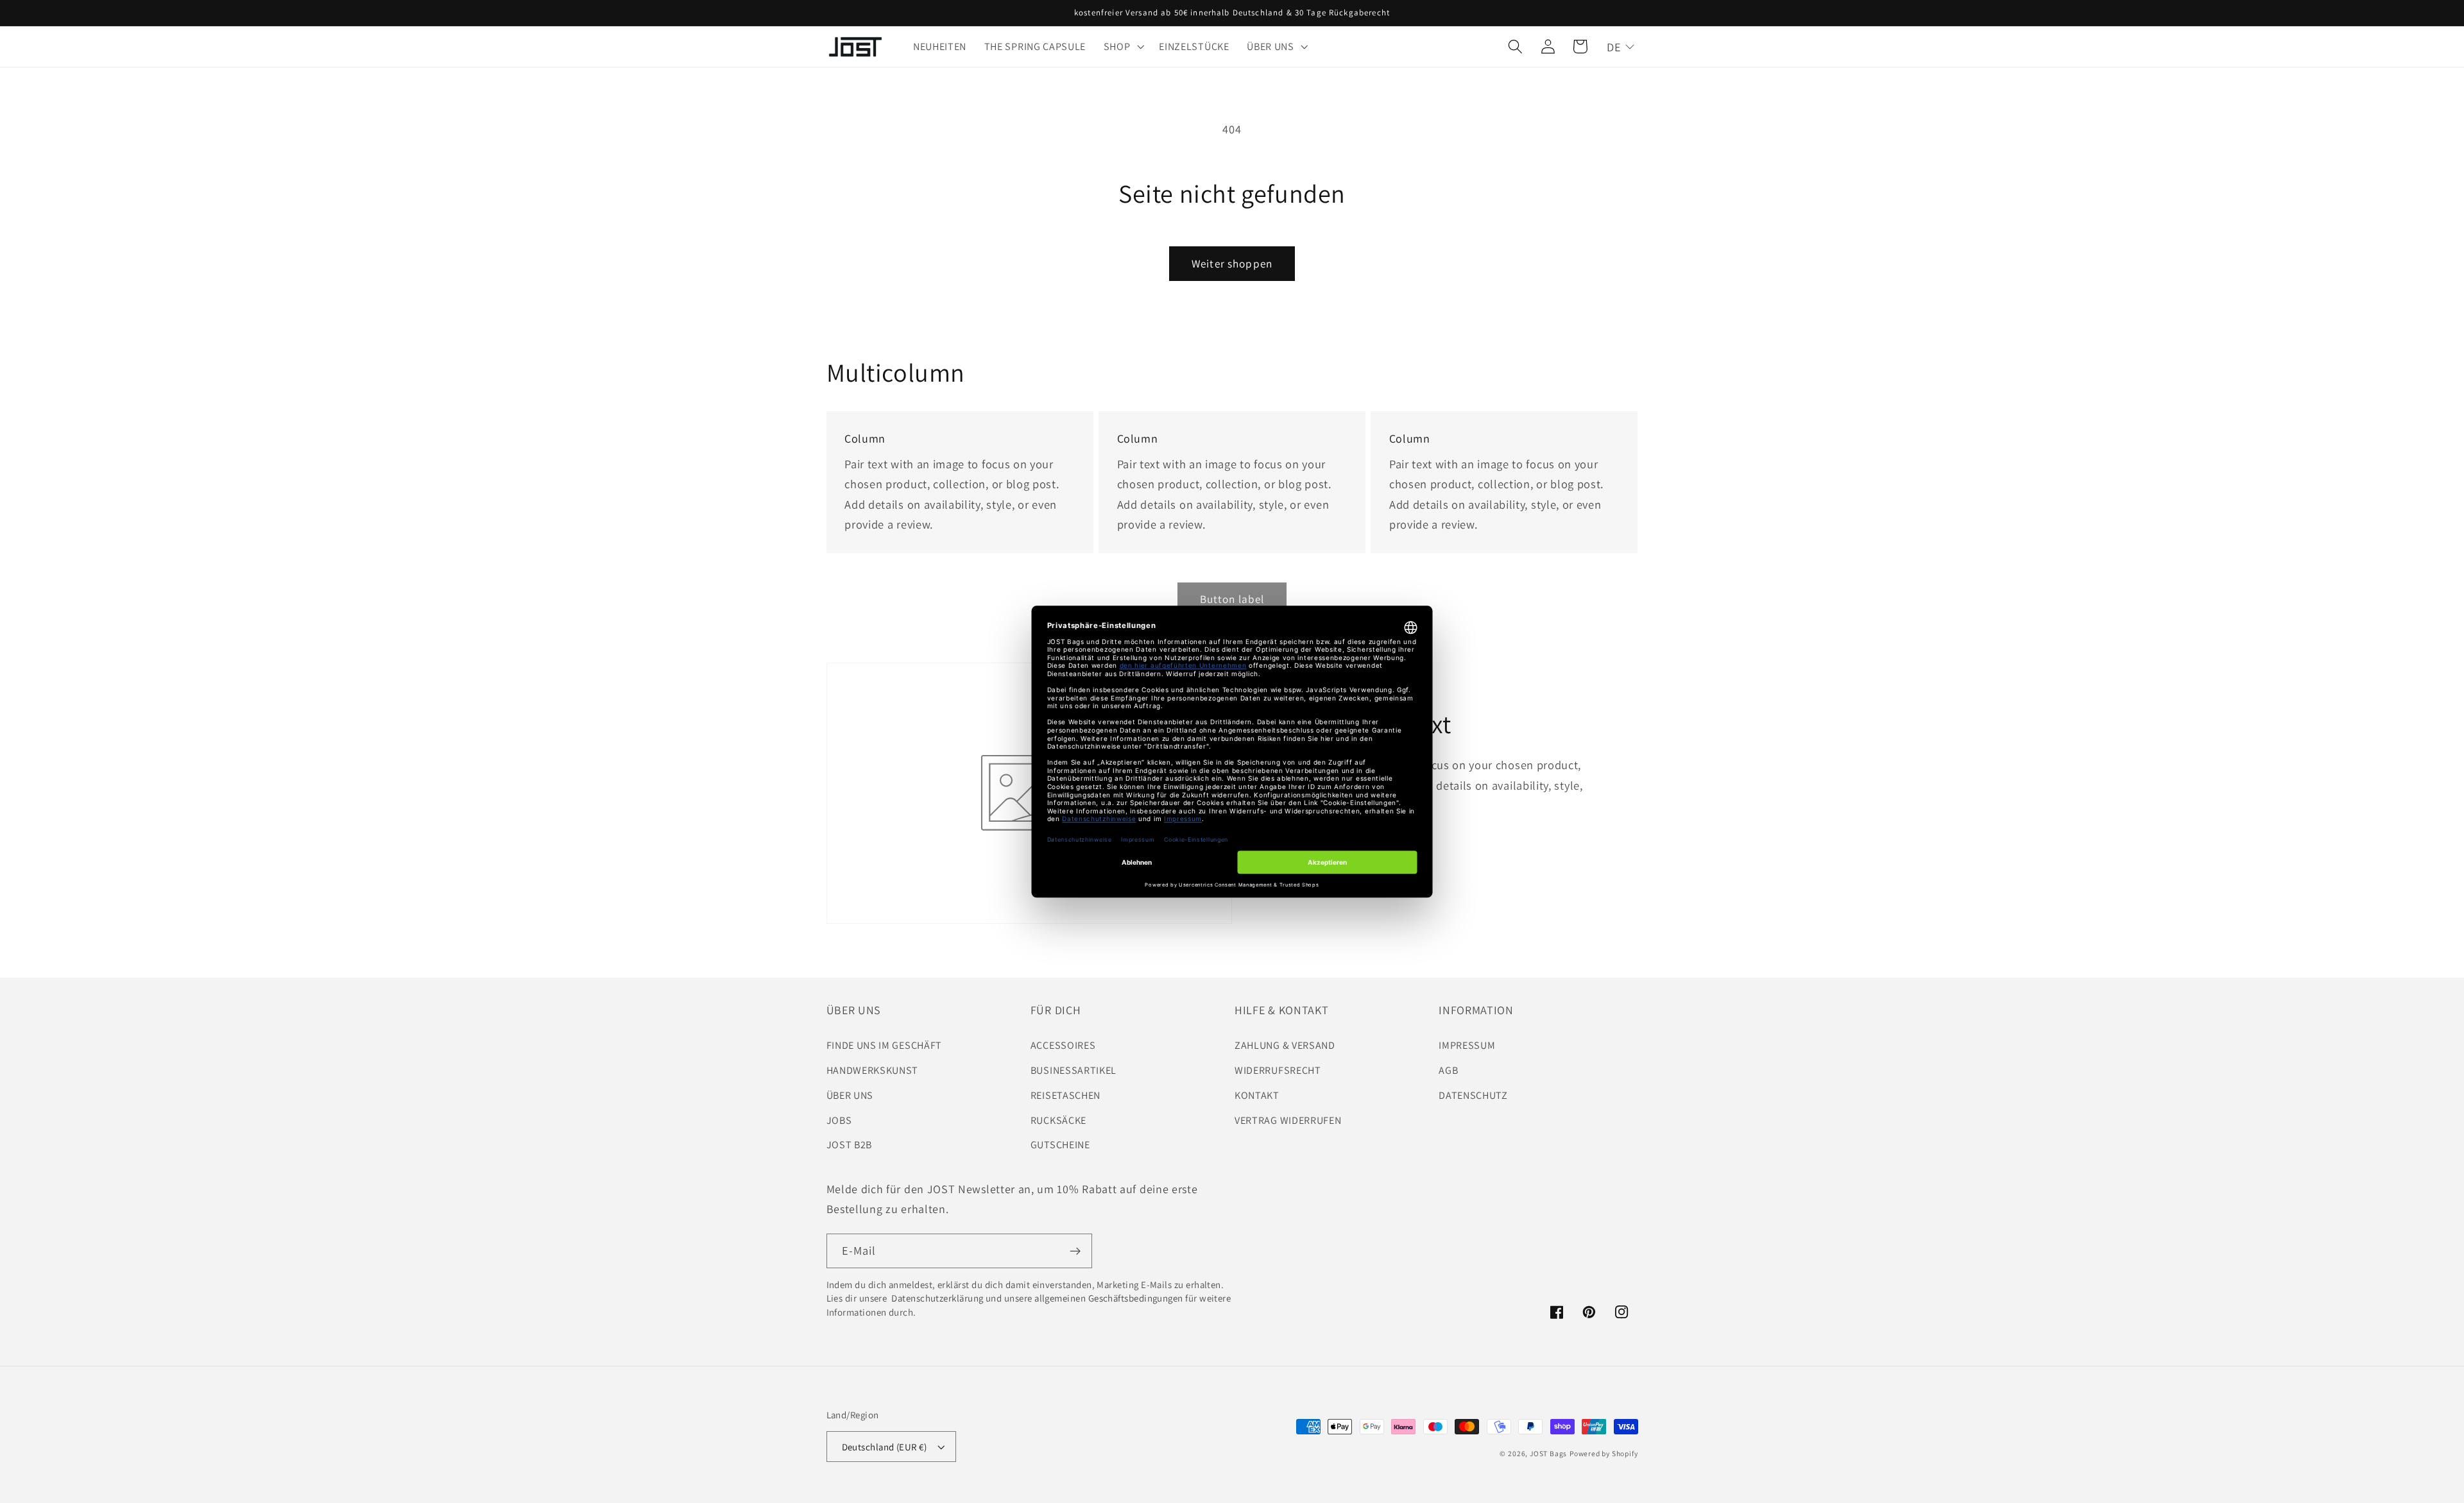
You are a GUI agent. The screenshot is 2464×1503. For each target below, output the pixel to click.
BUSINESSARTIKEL (1074, 1070)
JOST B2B (850, 1145)
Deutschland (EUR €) (885, 1447)
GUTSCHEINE (1060, 1145)
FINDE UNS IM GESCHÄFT (885, 1045)
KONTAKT (1257, 1095)
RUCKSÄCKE (1058, 1120)
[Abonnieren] (1075, 1251)
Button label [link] (1232, 599)
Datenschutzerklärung (937, 1298)
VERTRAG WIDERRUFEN (1288, 1120)
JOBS (839, 1120)
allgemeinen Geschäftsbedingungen (1109, 1298)
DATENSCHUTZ (1473, 1095)
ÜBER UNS (850, 1095)
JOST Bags (1548, 1453)
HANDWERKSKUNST (873, 1070)
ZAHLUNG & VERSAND (1285, 1045)
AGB (1448, 1070)
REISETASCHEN (1065, 1095)
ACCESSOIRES (1063, 1045)
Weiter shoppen (1232, 263)
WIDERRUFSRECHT (1278, 1070)
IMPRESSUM (1467, 1045)
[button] (1123, 47)
